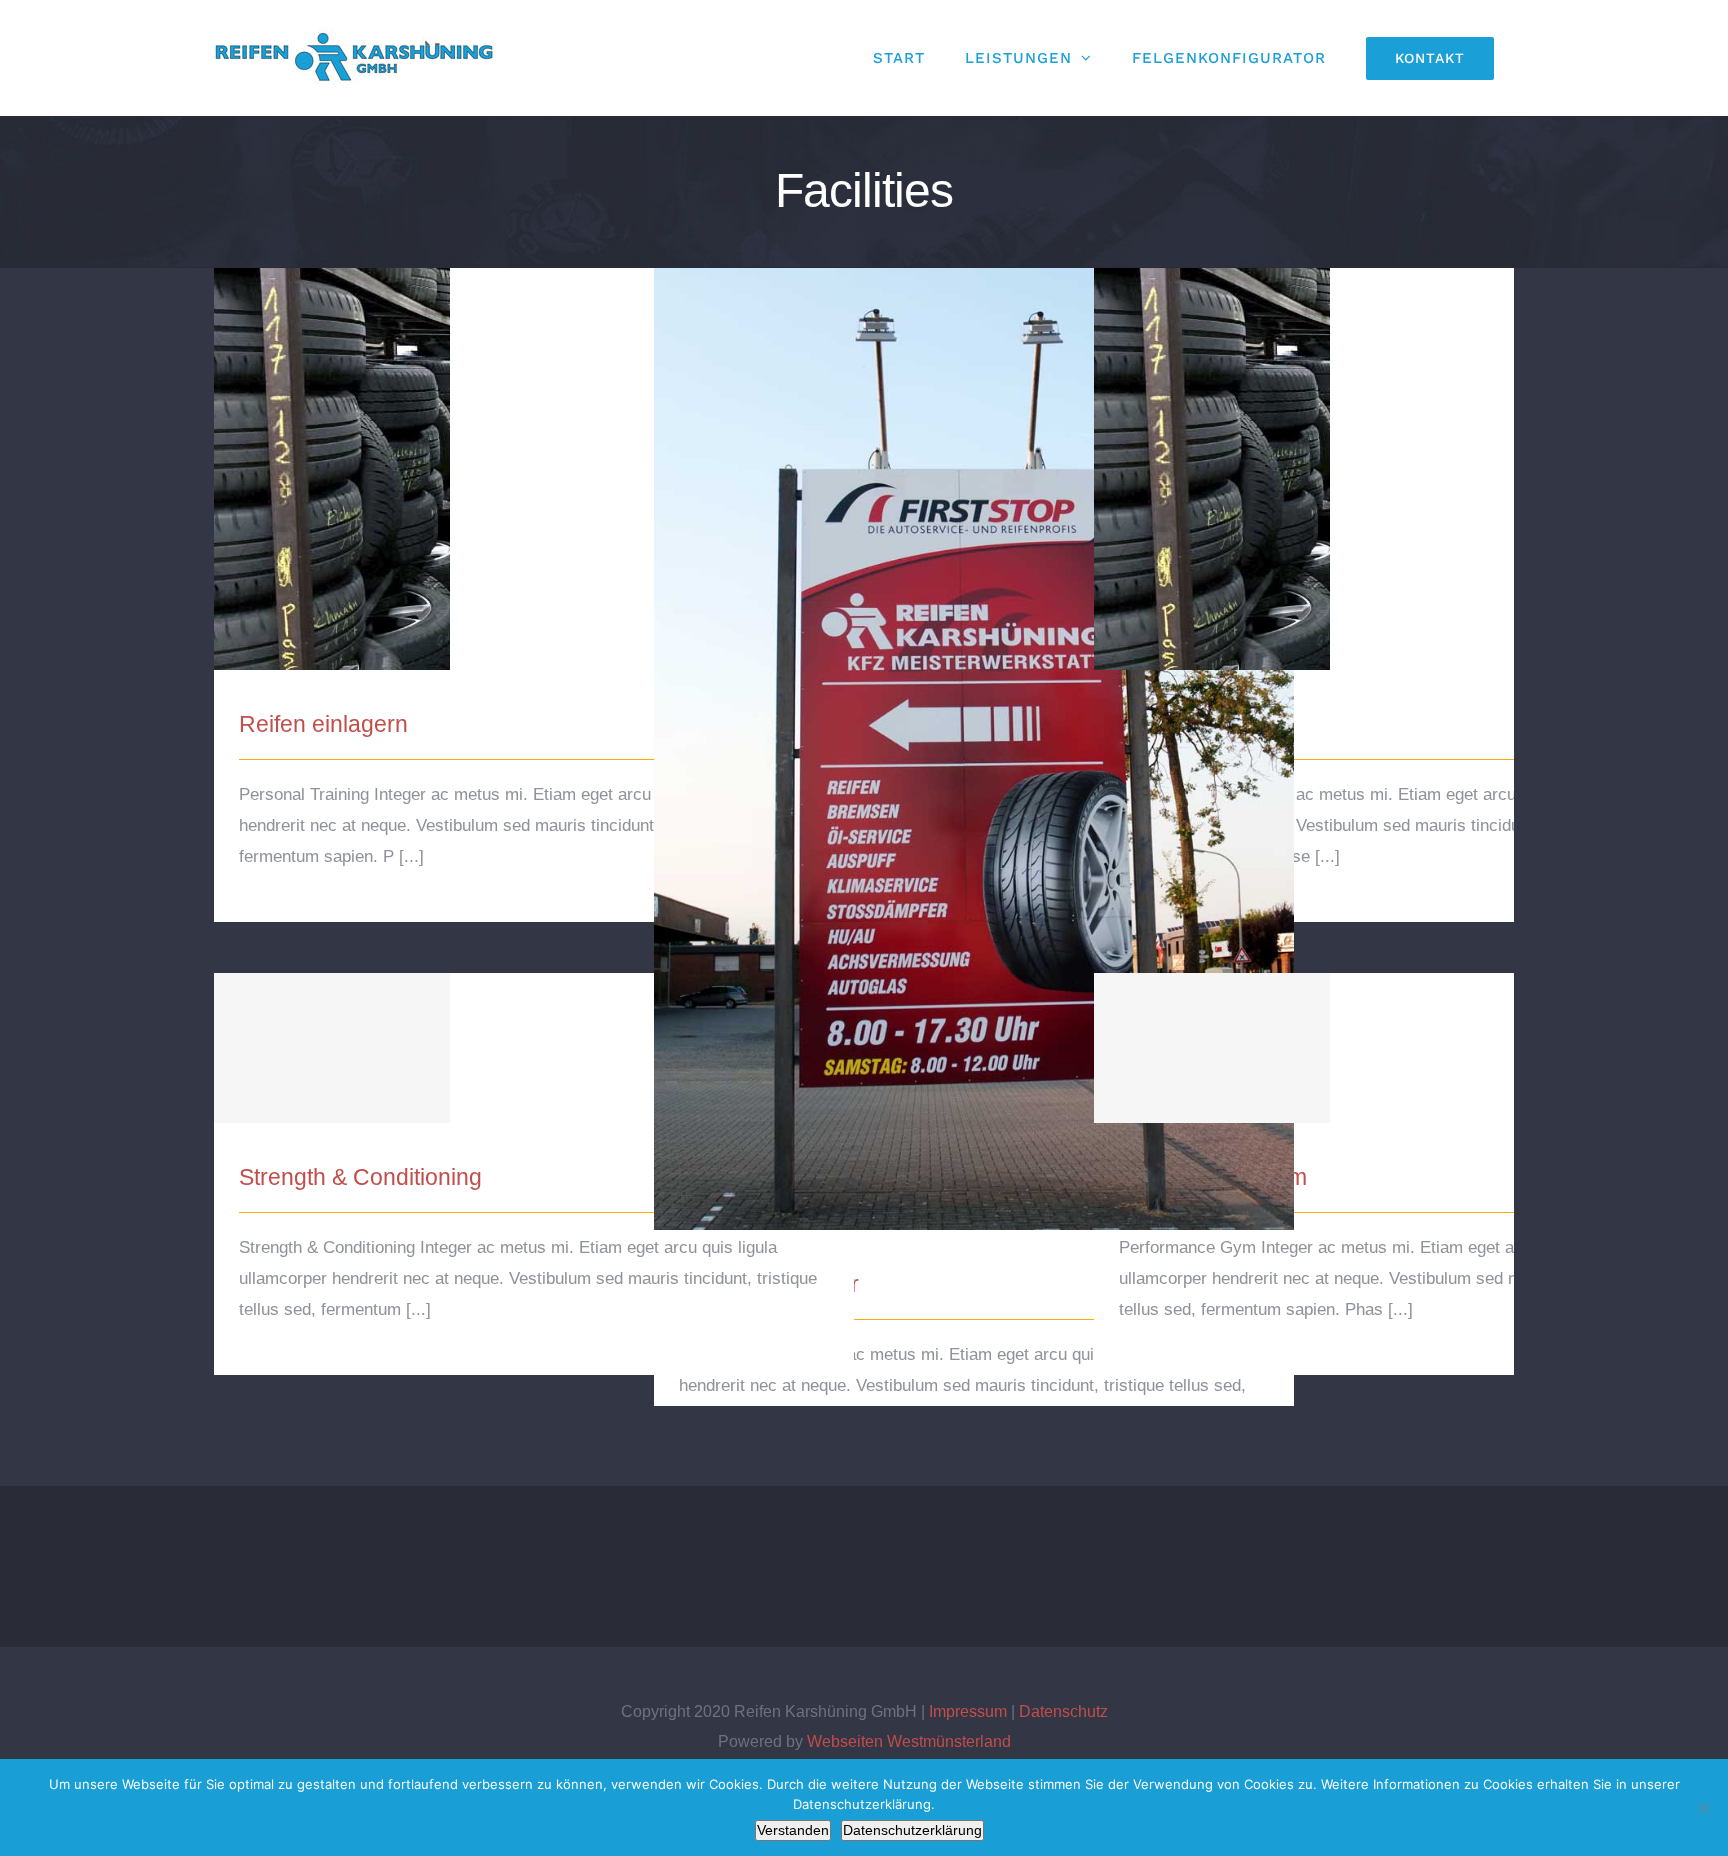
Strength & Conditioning (534, 1030)
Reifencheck (1414, 451)
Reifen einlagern (534, 451)
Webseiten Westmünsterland (909, 1741)
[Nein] (1703, 1808)
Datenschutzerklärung (912, 1830)
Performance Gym (1414, 1030)
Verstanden (793, 1830)
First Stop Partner (974, 731)
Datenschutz (1063, 1711)
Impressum (968, 1711)
